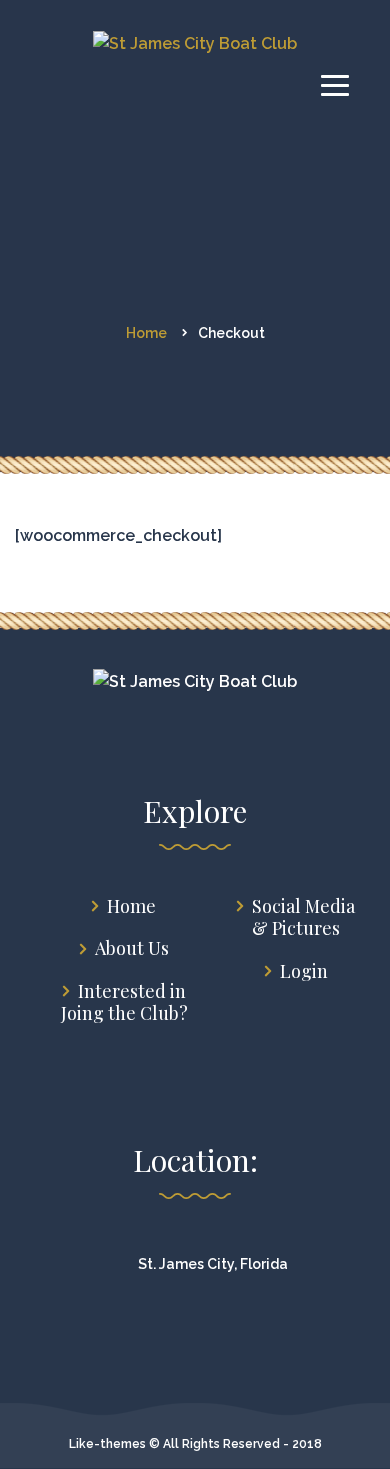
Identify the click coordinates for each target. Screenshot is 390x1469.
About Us (132, 948)
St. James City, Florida (213, 1264)
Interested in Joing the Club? (124, 1002)
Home (131, 906)
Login (304, 971)
